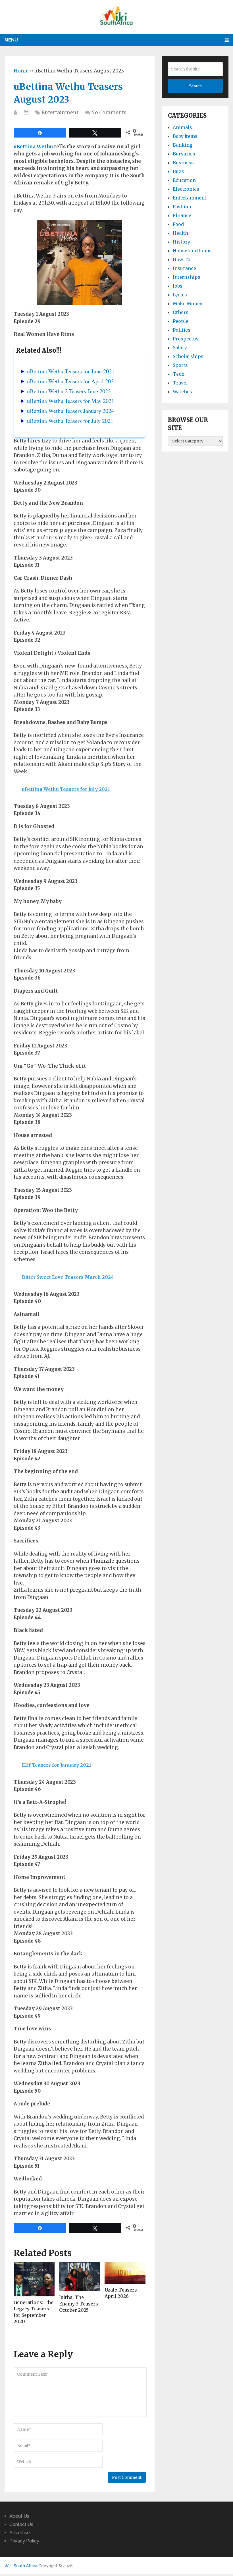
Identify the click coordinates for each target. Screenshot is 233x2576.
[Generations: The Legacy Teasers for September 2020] (34, 2279)
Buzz (178, 171)
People (181, 321)
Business (183, 163)
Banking (183, 145)
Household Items (192, 251)
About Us (19, 2516)
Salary (180, 348)
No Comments (109, 113)
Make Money (188, 303)
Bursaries (184, 154)
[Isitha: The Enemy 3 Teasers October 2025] (80, 2277)
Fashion (182, 207)
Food (178, 224)
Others (181, 312)
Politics (182, 330)
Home (21, 71)
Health (180, 233)
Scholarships (188, 356)
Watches (182, 392)
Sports (180, 365)
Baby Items (185, 136)
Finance (182, 215)
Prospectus (186, 339)
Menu (11, 40)
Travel (180, 383)
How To (182, 259)
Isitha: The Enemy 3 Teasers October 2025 (79, 2304)
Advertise (20, 2533)
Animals (182, 127)
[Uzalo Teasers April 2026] (125, 2273)
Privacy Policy (24, 2541)
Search (195, 86)
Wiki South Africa (21, 2566)
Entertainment (60, 113)
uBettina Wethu (33, 147)
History (181, 242)
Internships (187, 277)
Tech (179, 374)
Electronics (186, 189)
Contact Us (21, 2524)
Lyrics (180, 295)
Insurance (184, 268)
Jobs (178, 286)
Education (184, 180)
